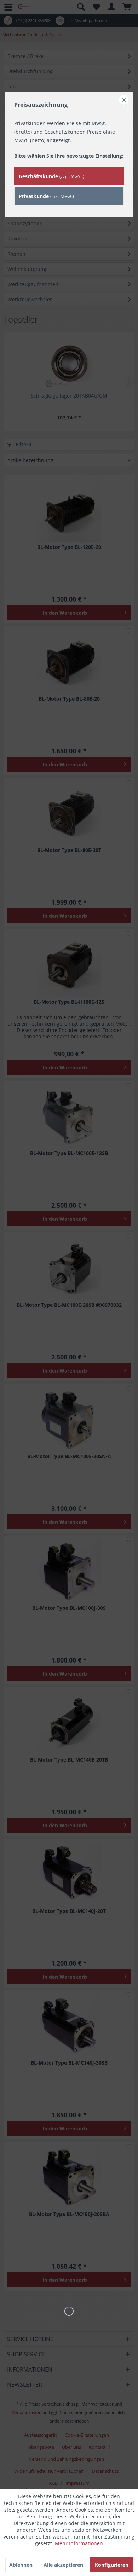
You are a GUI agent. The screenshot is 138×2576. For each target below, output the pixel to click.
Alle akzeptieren (63, 2565)
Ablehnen (21, 2565)
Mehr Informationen (79, 2543)
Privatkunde (46, 196)
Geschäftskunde (51, 176)
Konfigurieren (112, 2565)
